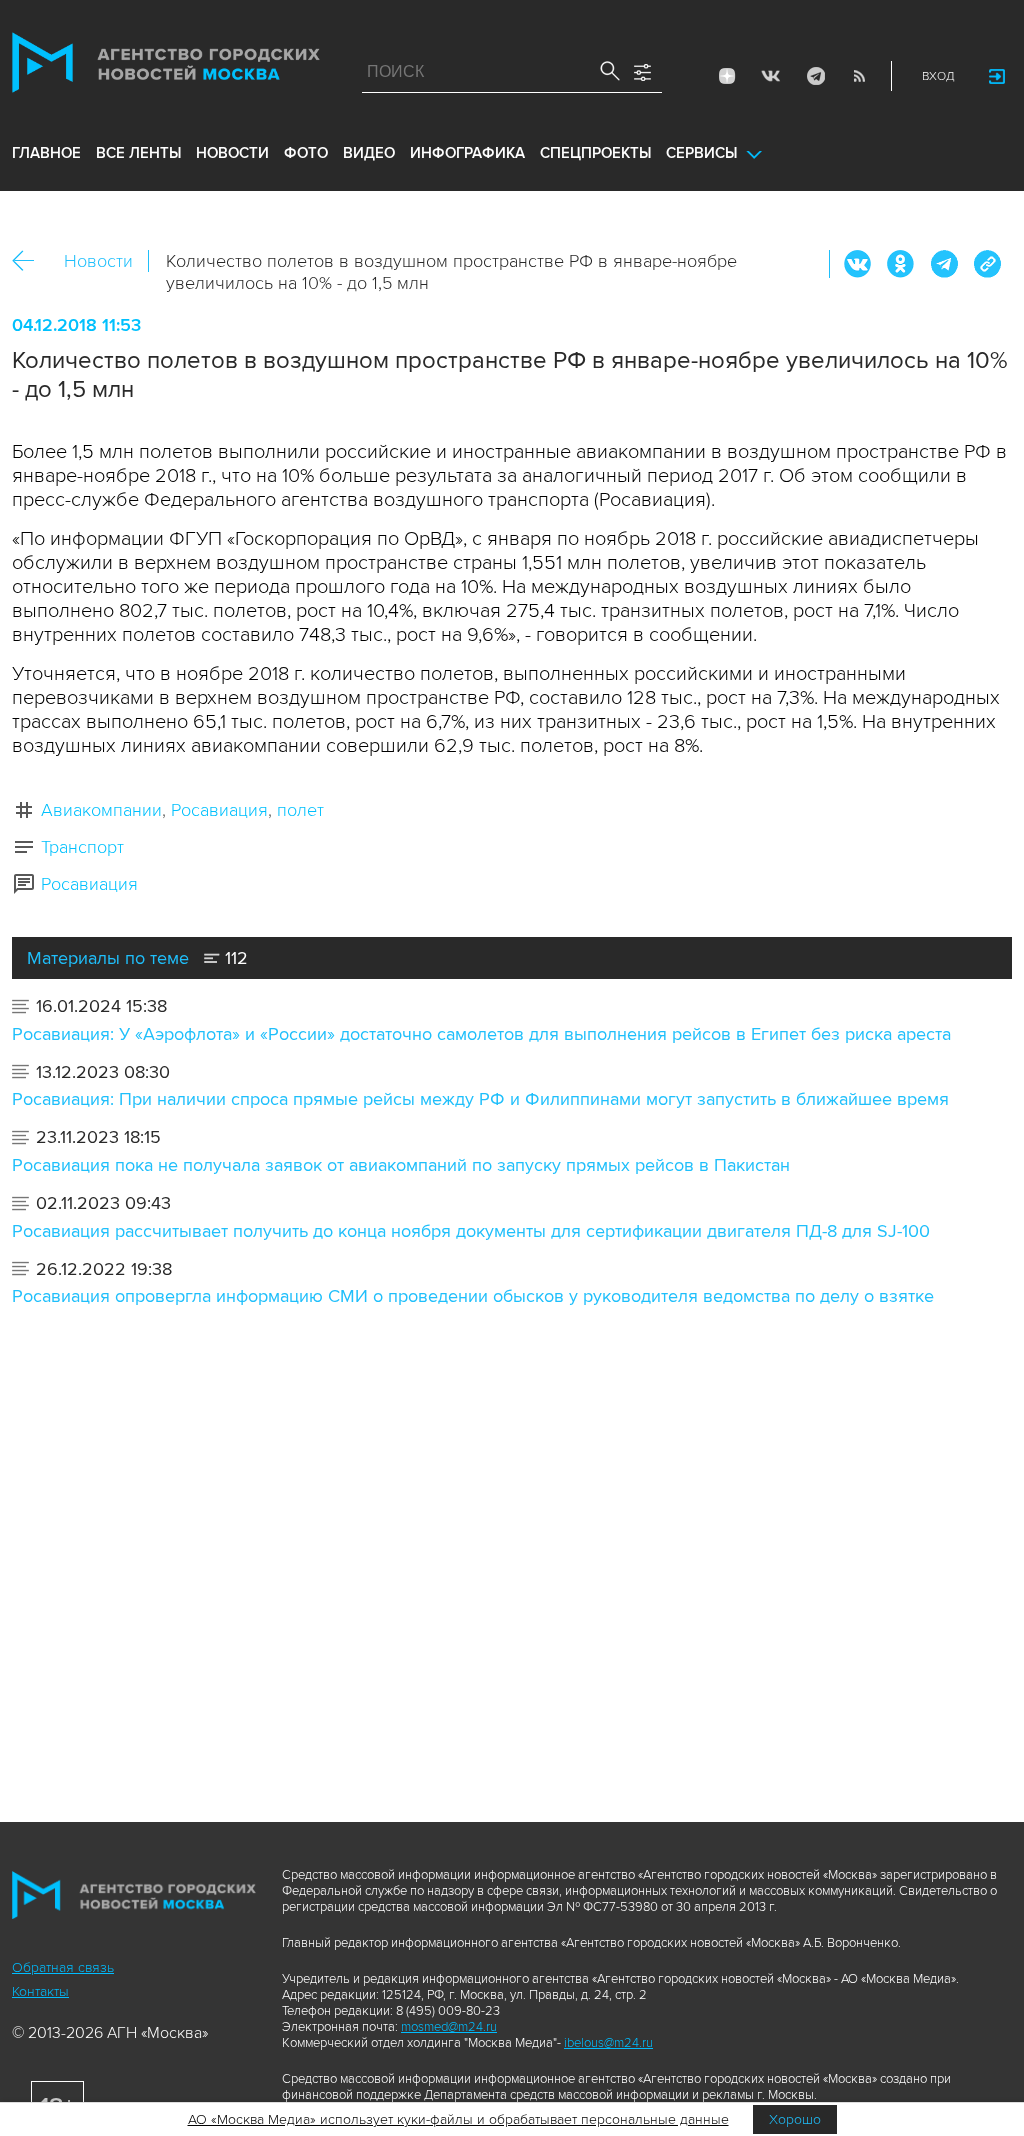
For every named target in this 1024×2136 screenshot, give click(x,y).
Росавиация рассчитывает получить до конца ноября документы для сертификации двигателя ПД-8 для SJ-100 (471, 1231)
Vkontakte (771, 76)
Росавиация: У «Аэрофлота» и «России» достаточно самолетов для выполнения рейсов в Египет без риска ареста (481, 1034)
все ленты (138, 153)
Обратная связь (63, 1967)
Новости (98, 261)
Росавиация (219, 810)
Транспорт (82, 847)
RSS (859, 76)
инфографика (467, 153)
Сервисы (701, 153)
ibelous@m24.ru (608, 2043)
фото (306, 153)
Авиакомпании (101, 810)
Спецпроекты (595, 153)
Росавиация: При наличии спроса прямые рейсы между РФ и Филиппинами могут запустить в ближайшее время (480, 1099)
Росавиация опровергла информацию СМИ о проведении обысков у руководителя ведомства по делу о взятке (473, 1296)
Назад (30, 261)
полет (300, 810)
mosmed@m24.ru (449, 2027)
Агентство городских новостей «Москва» (166, 67)
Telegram (815, 76)
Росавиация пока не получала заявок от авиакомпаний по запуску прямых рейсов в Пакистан (401, 1165)
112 (234, 958)
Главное (46, 153)
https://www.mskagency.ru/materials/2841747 (987, 264)
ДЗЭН (727, 76)
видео (369, 153)
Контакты (40, 1991)
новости (232, 153)
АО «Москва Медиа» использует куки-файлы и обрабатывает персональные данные (458, 2119)
